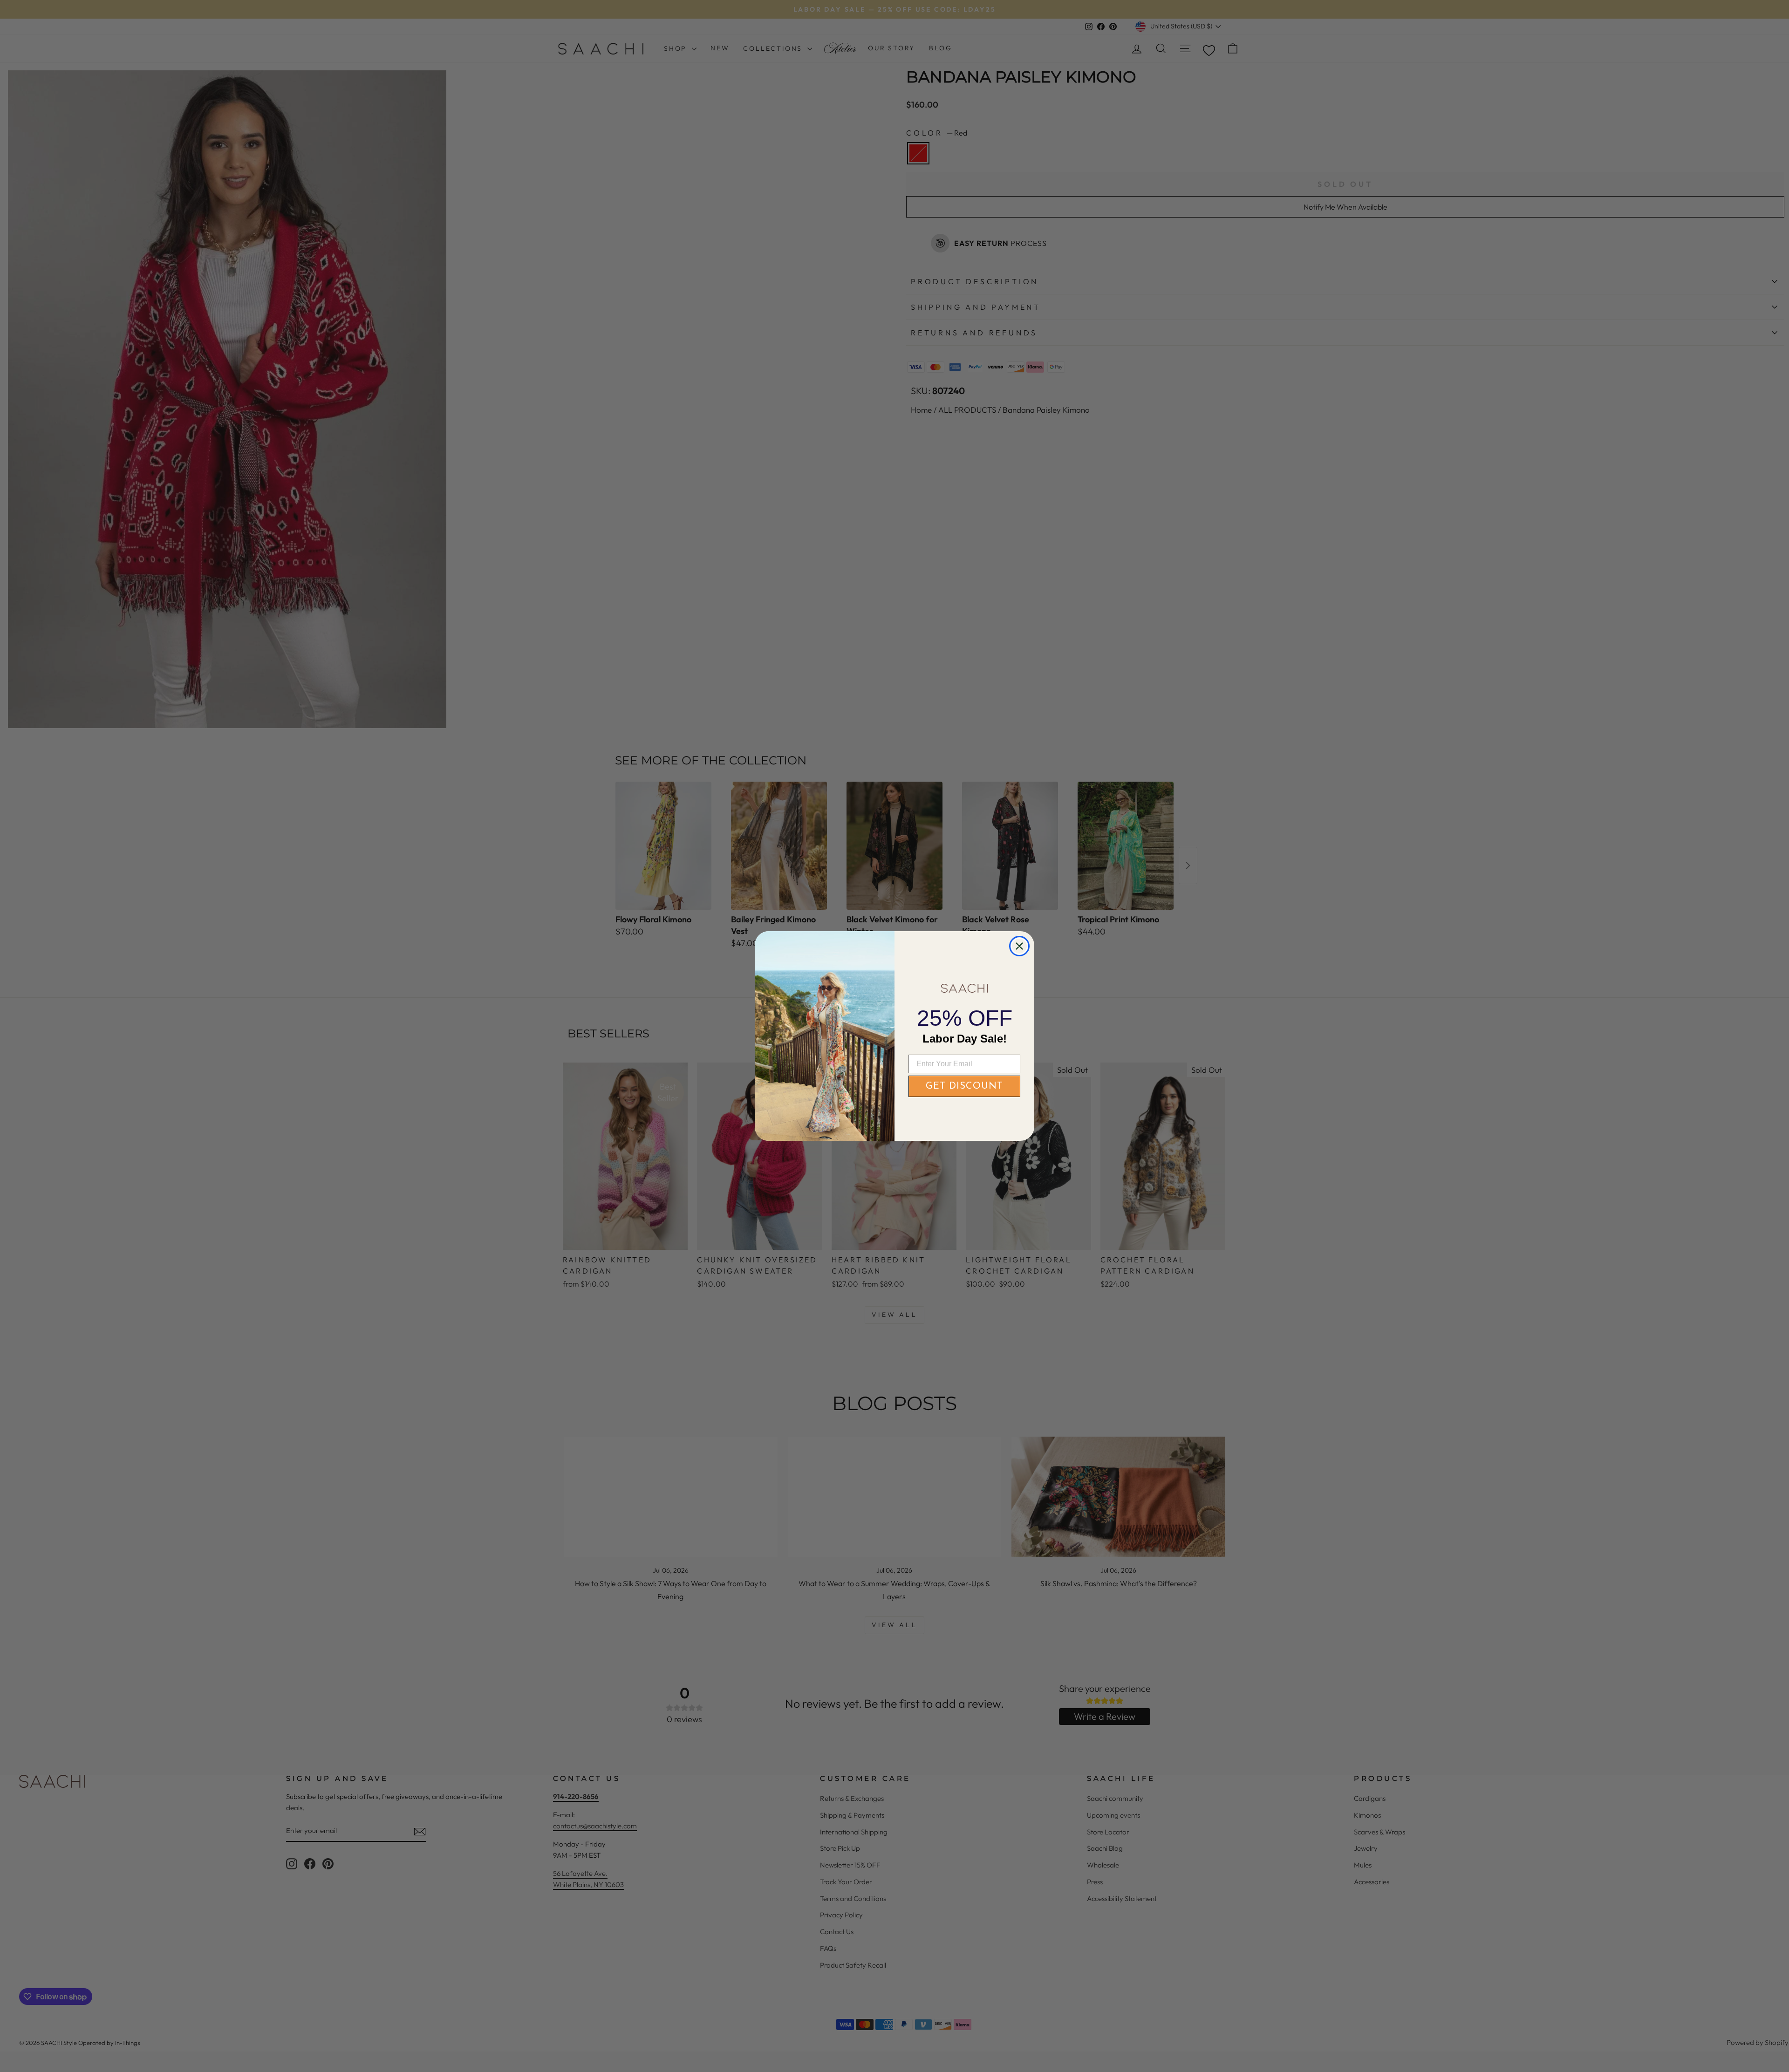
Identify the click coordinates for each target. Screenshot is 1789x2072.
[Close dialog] (1019, 946)
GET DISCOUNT (964, 1086)
